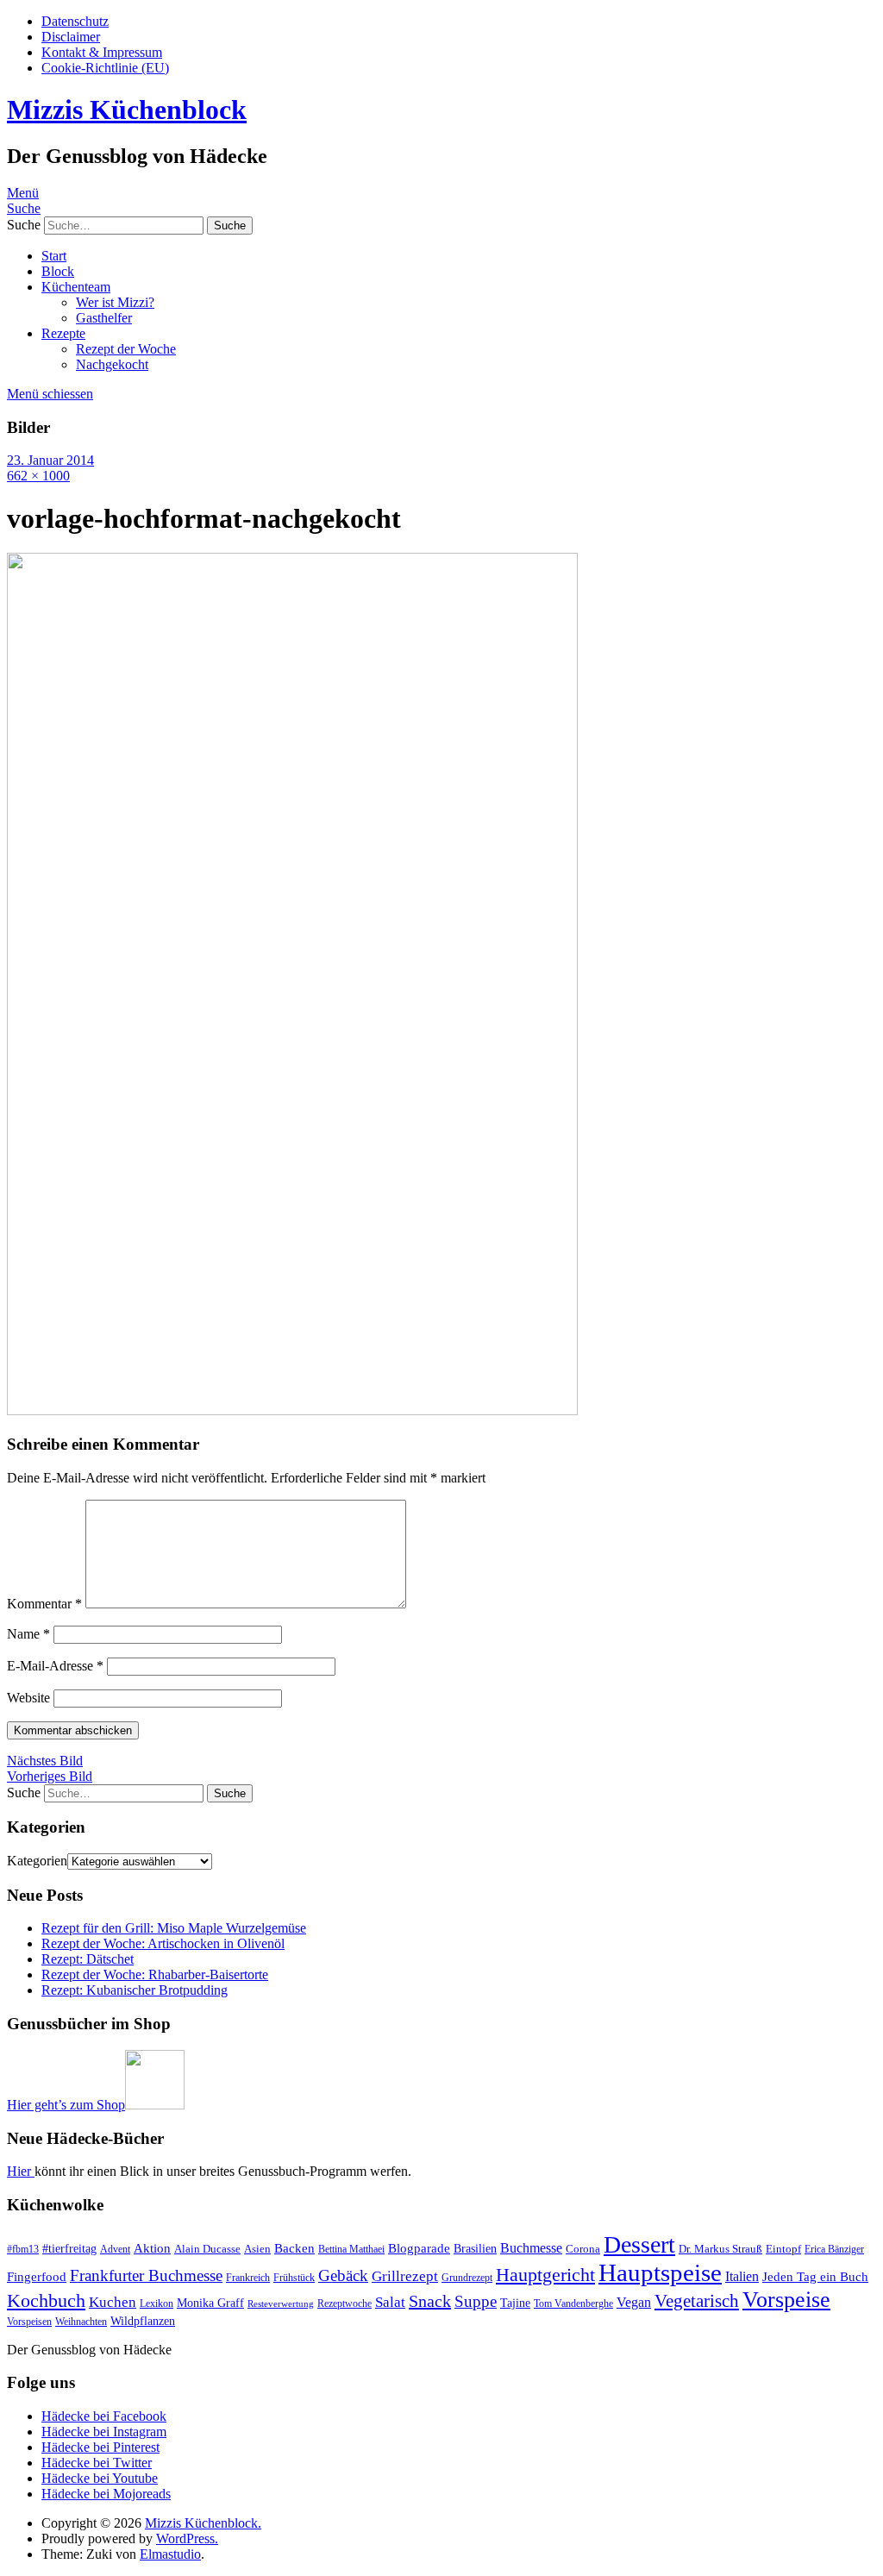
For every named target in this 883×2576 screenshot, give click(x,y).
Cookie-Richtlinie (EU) (105, 68)
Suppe (476, 2301)
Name (28, 1634)
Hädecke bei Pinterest (100, 2447)
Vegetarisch (697, 2301)
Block (58, 271)
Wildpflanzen (143, 2321)
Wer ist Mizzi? (115, 302)
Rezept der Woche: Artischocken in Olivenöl (163, 1943)
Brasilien (475, 2248)
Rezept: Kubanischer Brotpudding (135, 1990)
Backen (294, 2248)
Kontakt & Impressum (102, 52)
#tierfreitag (69, 2248)
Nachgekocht (112, 364)
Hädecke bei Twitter (97, 2463)
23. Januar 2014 (50, 460)
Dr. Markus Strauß (720, 2249)
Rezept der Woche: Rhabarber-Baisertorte (155, 1974)
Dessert (639, 2244)
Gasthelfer (104, 318)
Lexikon (157, 2303)
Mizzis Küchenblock (127, 110)
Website (28, 1698)
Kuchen (113, 2302)
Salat (390, 2302)
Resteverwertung (281, 2304)
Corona (583, 2249)
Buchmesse (531, 2248)
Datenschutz (75, 21)
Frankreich (248, 2278)
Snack (430, 2301)
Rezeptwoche (344, 2303)
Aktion (152, 2248)
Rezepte (63, 333)
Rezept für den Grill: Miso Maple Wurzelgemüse (174, 1928)
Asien (257, 2249)
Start (54, 256)
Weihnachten (81, 2322)
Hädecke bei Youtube (100, 2478)
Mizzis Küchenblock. (203, 2523)
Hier (21, 2171)
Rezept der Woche (126, 349)
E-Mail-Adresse (55, 1666)
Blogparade (419, 2248)
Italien (742, 2276)
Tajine (515, 2303)
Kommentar (44, 1604)
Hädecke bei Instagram (104, 2432)
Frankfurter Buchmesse (146, 2275)
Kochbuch (46, 2300)
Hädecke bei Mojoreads (106, 2494)
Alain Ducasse (207, 2249)
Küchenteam (76, 287)
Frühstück (294, 2278)
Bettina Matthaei (351, 2249)
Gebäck (343, 2275)
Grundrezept (467, 2278)
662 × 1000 (38, 476)
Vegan (634, 2302)
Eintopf (783, 2249)
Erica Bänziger (834, 2249)
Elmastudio (170, 2554)
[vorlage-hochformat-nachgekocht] (292, 1410)
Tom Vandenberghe (573, 2303)
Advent (115, 2249)
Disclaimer (71, 37)
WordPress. (187, 2538)
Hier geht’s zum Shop (66, 2105)
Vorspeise (786, 2300)
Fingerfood (37, 2277)
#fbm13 (23, 2249)
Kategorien (37, 1861)
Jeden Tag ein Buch (815, 2277)
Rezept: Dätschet (88, 1959)
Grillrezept (405, 2276)
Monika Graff (210, 2303)
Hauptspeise (660, 2272)
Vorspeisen (29, 2322)
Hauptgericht (545, 2275)
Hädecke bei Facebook (104, 2416)
